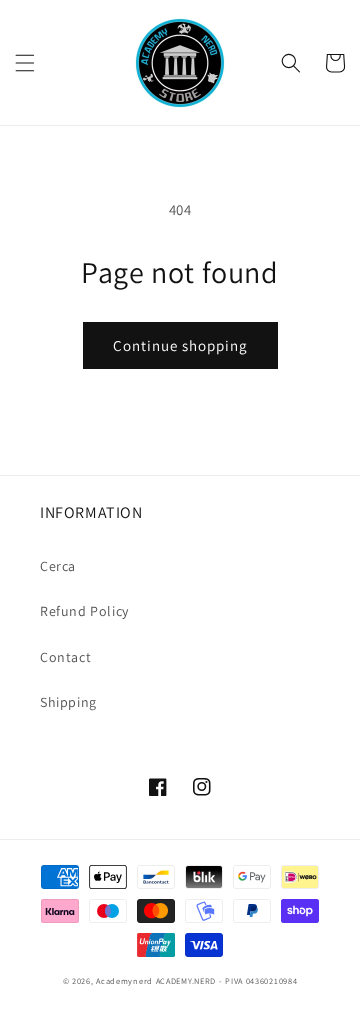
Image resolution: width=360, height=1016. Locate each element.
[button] (25, 63)
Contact (65, 657)
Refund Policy (84, 611)
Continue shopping (180, 345)
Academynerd (124, 980)
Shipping (68, 702)
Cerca (58, 566)
